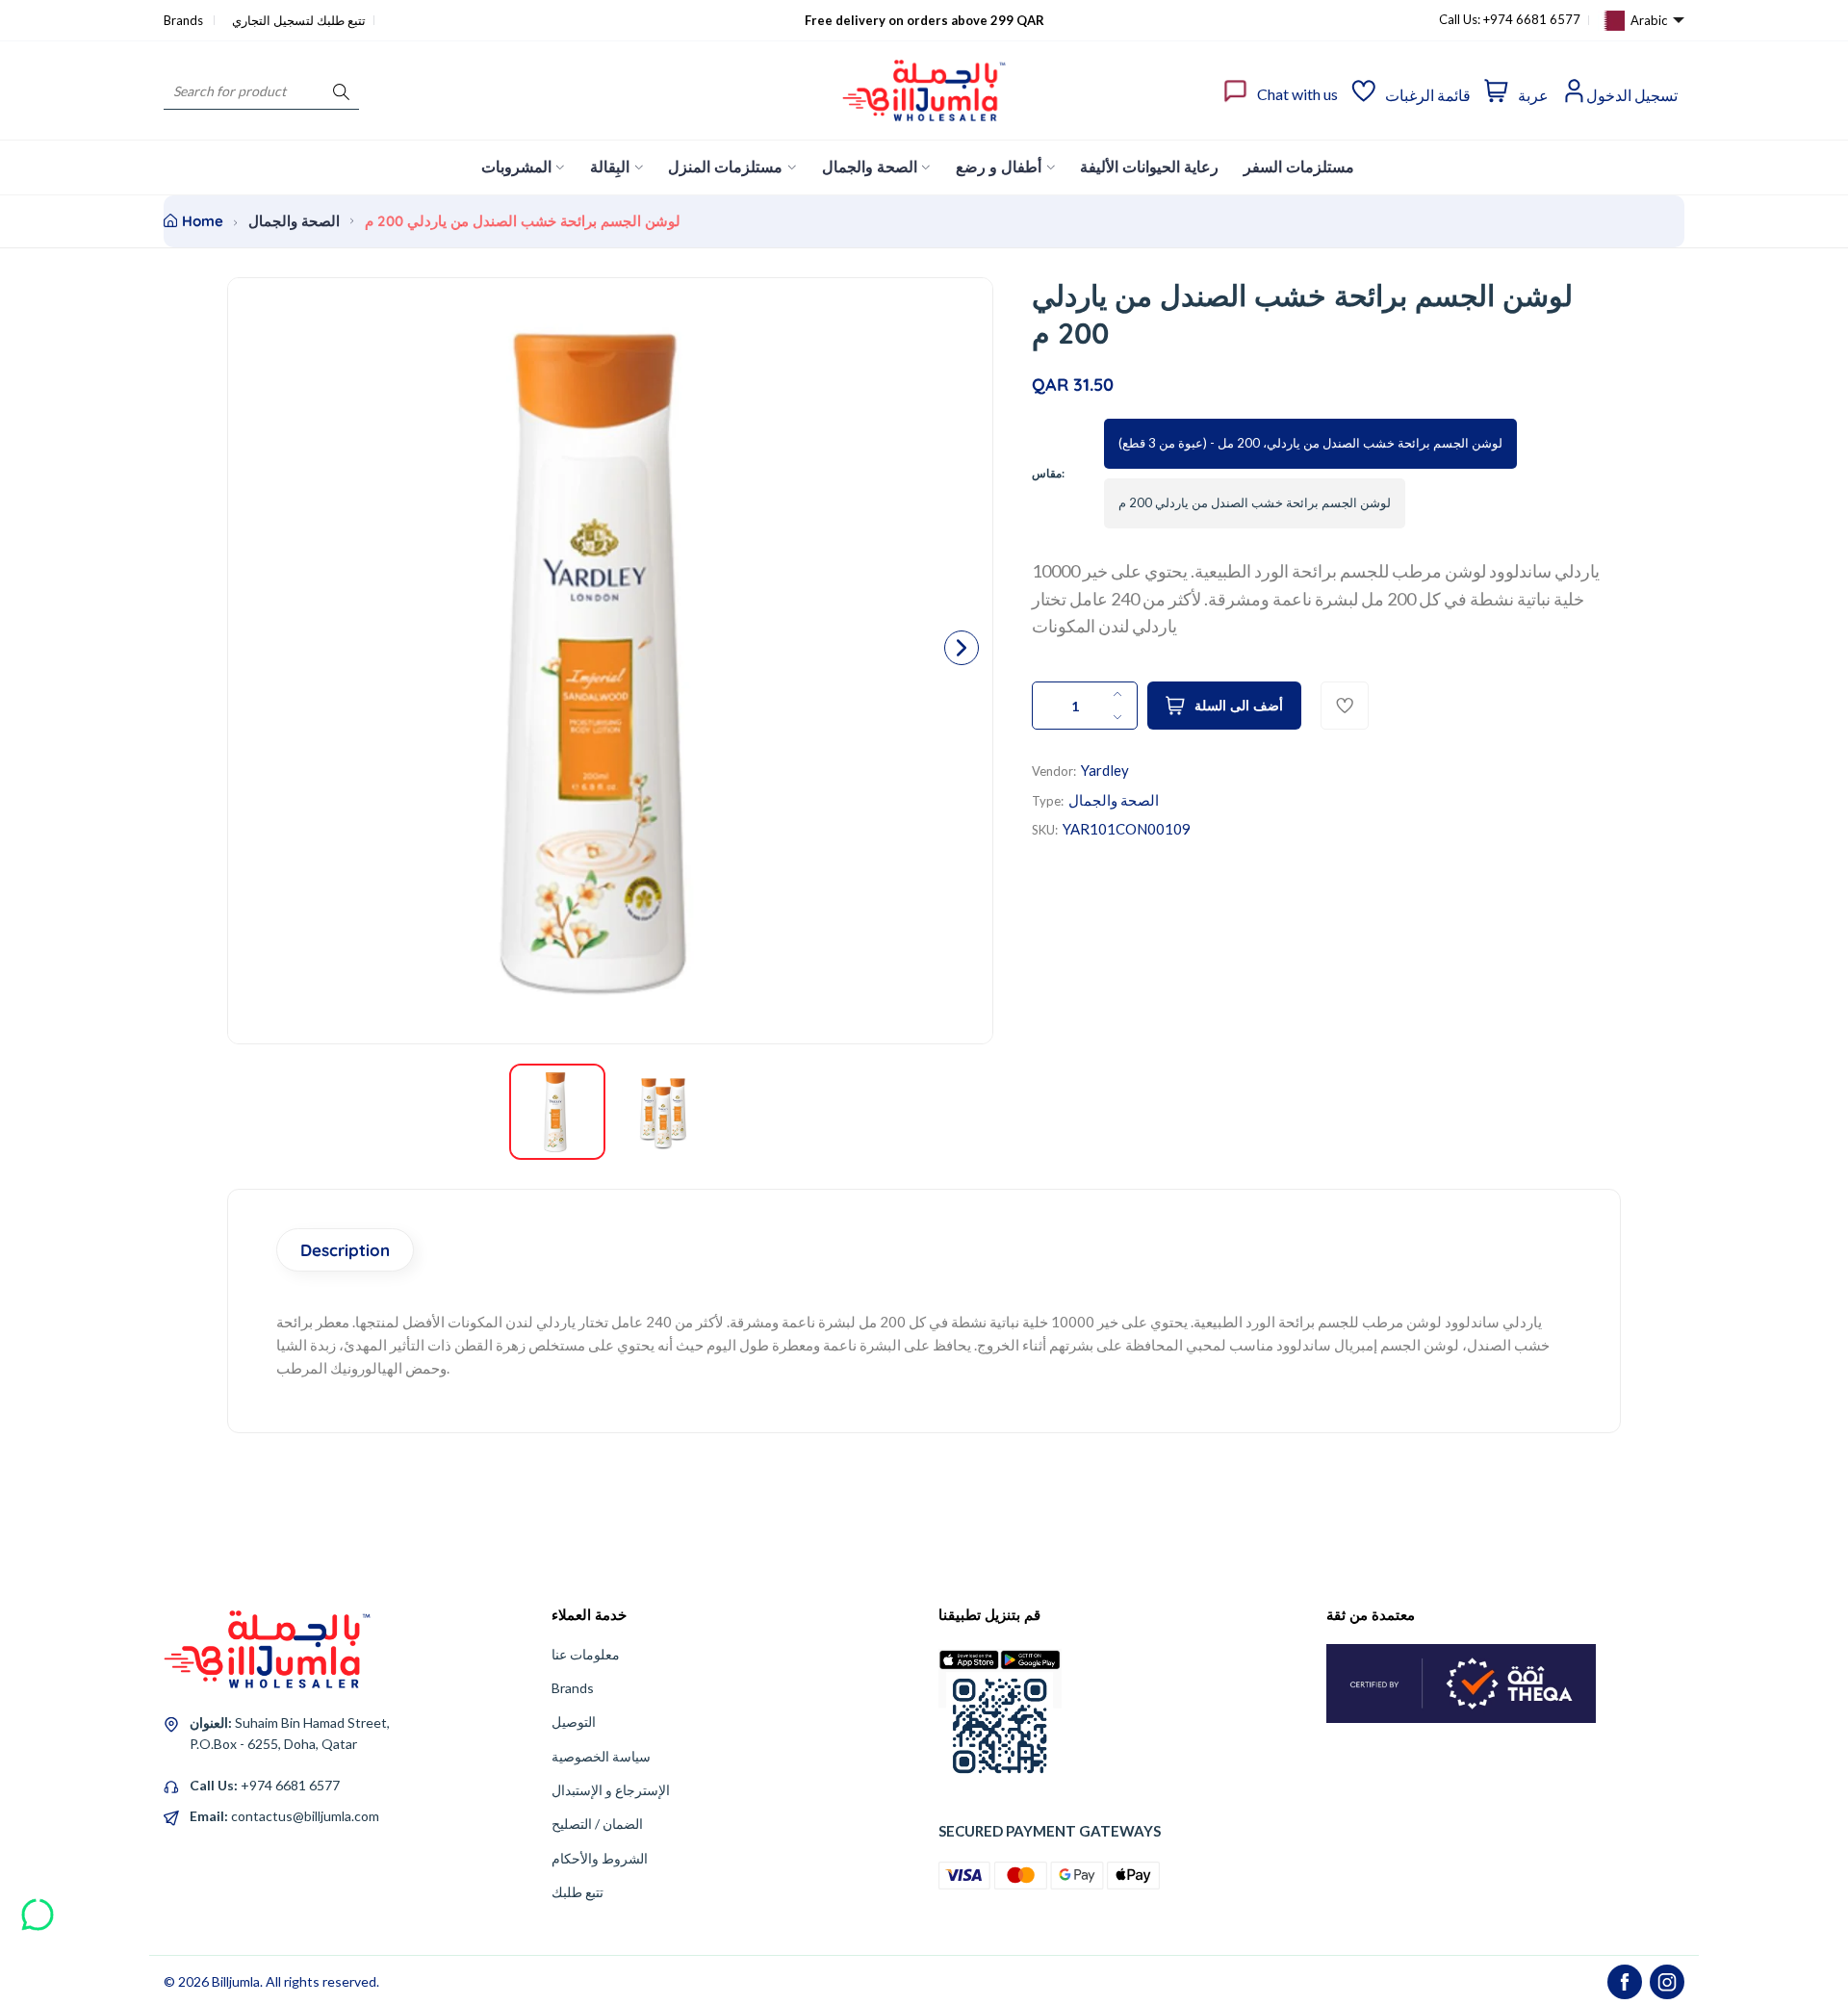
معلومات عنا (586, 1654)
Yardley (1105, 770)
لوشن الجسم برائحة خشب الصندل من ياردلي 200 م (1255, 502)
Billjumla (236, 1981)
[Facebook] (1625, 1982)
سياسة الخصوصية (601, 1756)
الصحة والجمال (294, 221)
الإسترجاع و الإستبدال (611, 1790)
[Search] (341, 91)
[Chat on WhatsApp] (38, 1908)
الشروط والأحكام (600, 1858)
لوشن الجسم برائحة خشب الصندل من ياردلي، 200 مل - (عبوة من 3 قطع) (1310, 443)
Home (203, 221)
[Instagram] (1667, 1982)
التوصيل (574, 1722)
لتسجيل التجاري (273, 20)
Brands (185, 20)
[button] (962, 648)
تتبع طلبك (577, 1892)
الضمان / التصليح (597, 1824)
